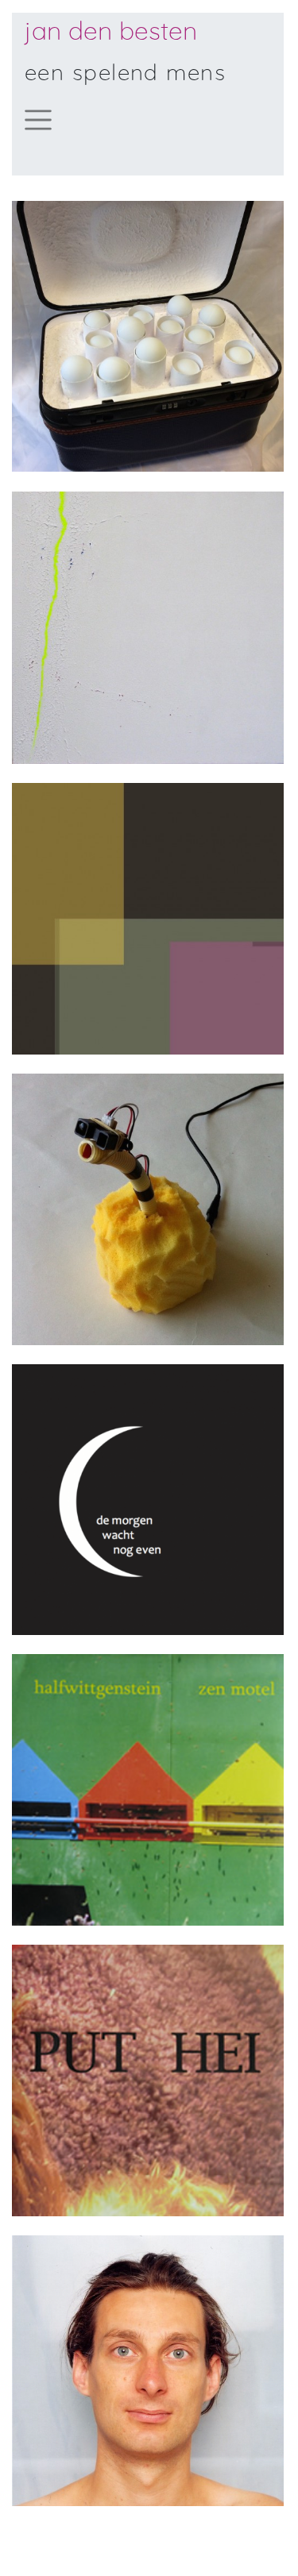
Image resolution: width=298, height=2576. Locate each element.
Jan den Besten (111, 32)
